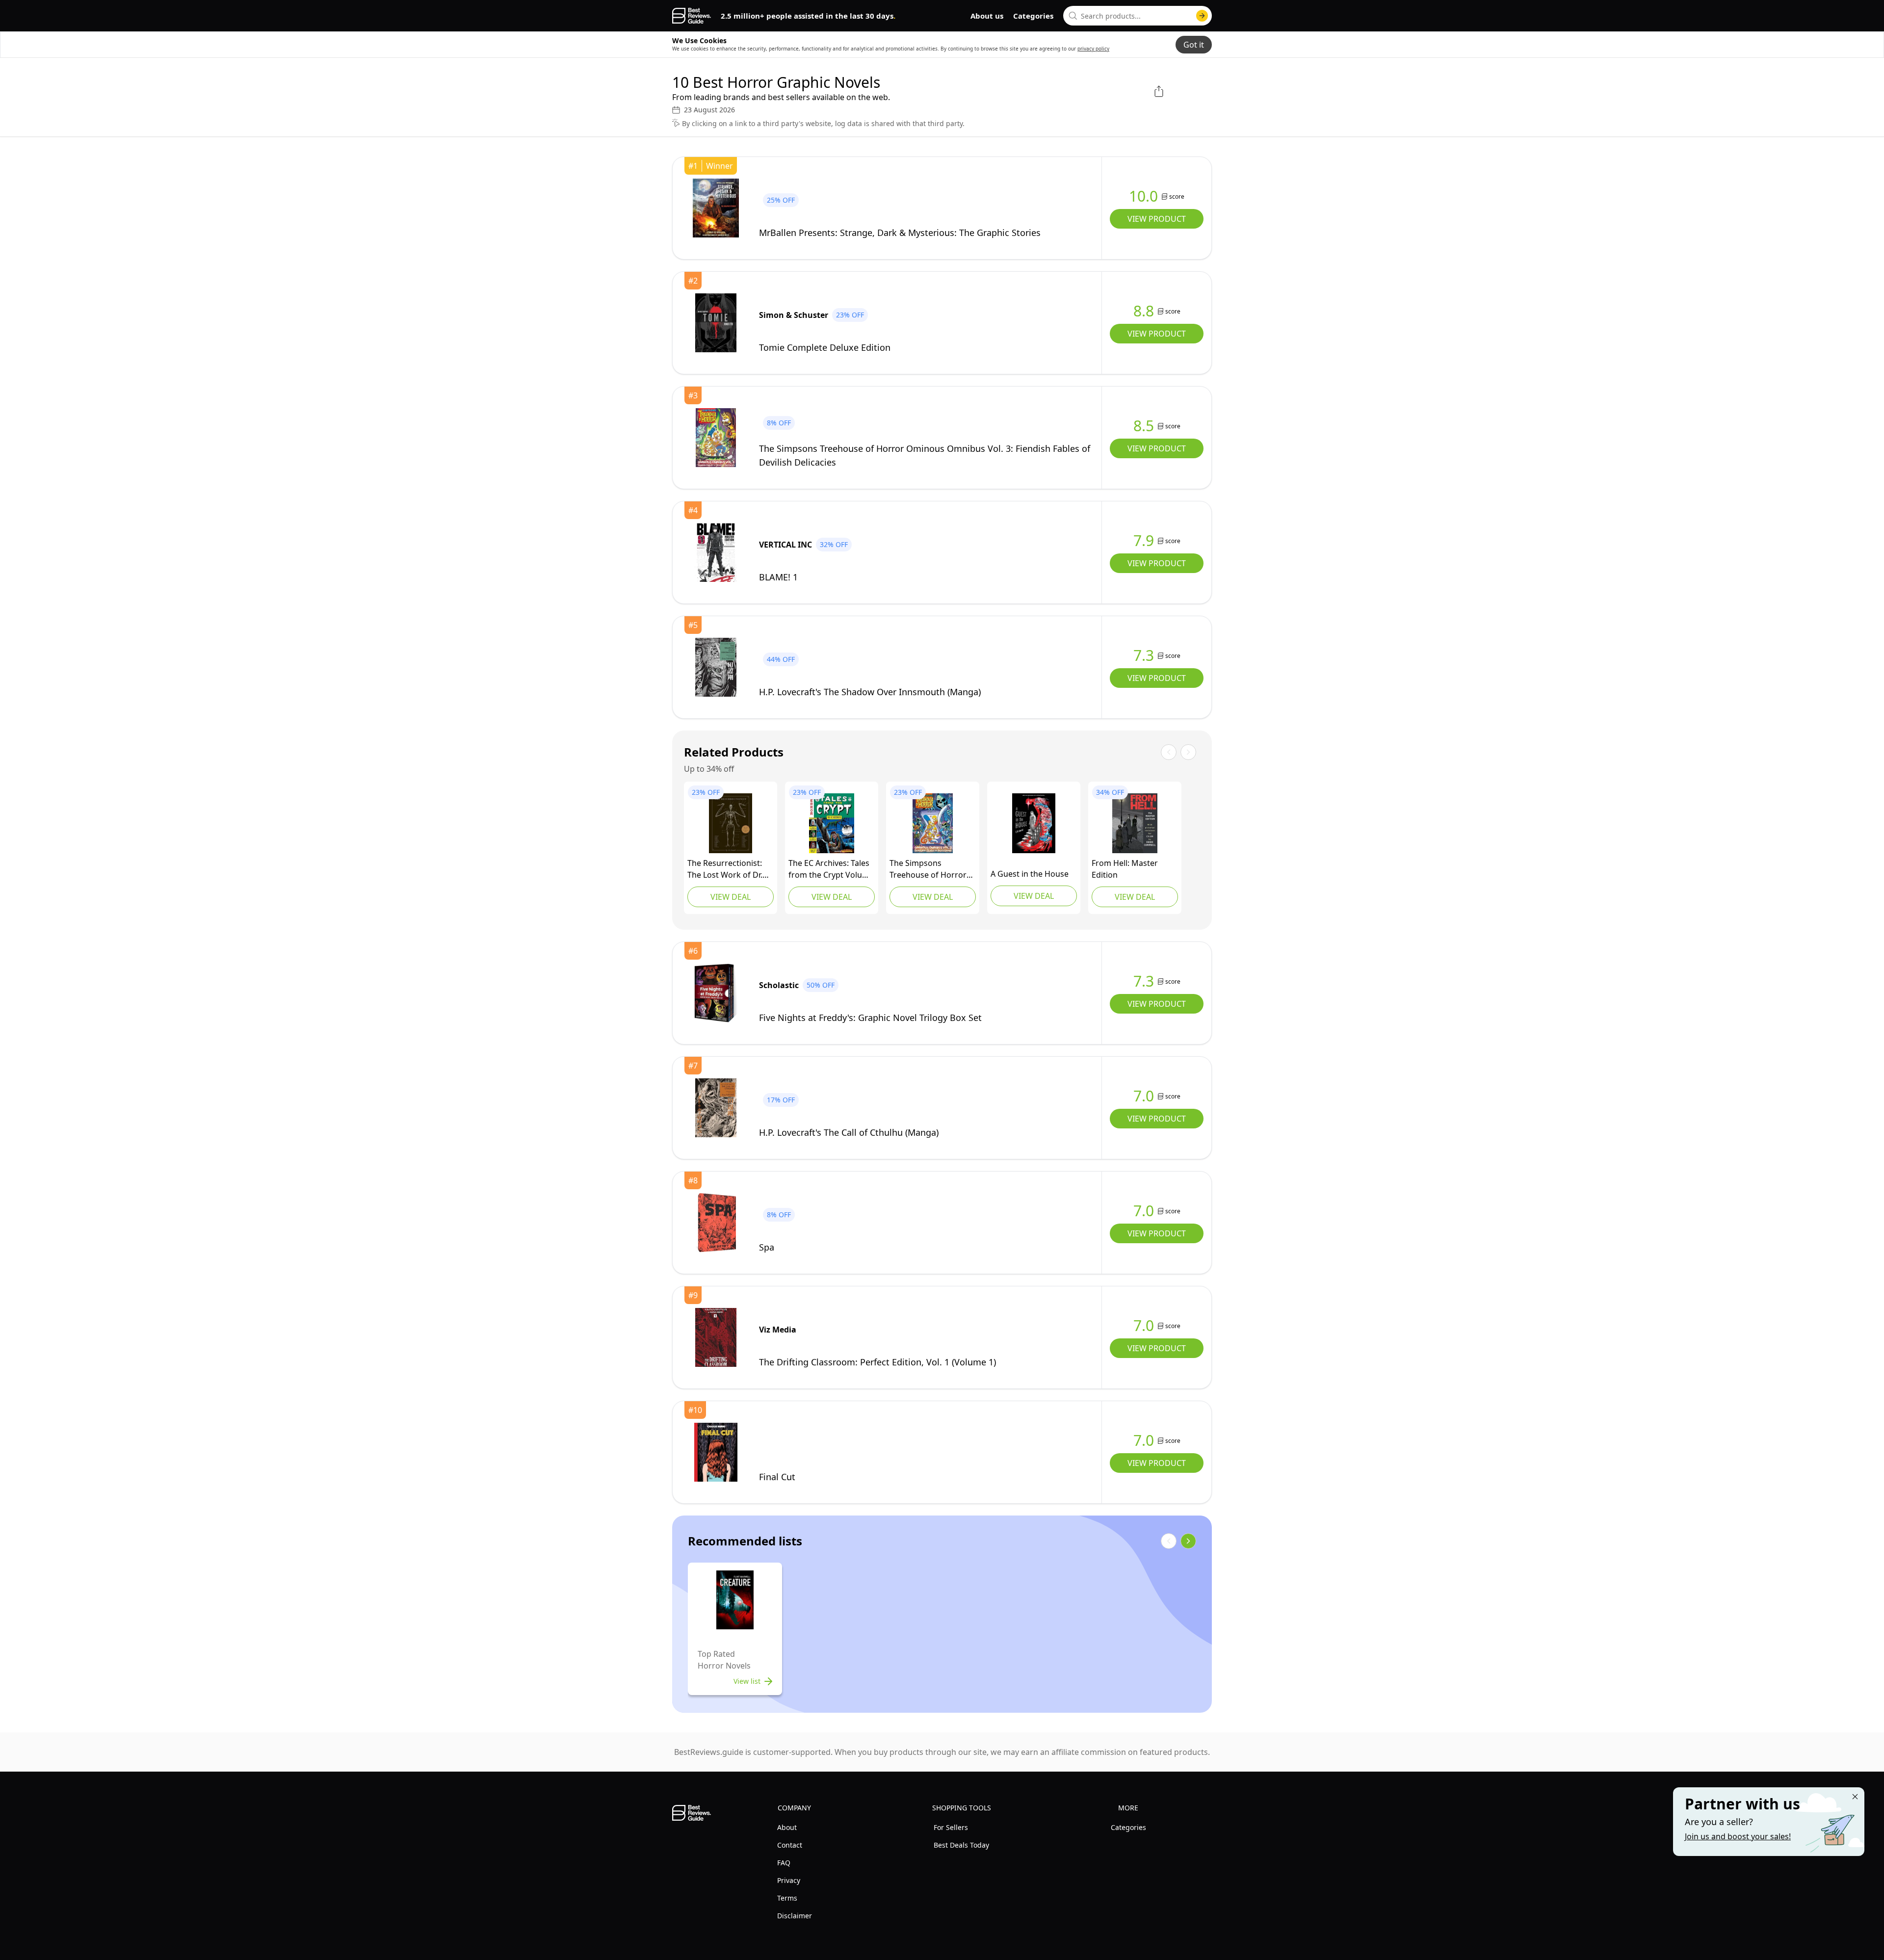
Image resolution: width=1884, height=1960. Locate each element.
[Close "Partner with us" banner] (1855, 1797)
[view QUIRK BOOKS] (731, 823)
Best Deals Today (961, 1845)
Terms (787, 1898)
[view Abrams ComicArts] (933, 823)
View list (747, 1681)
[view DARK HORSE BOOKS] (832, 823)
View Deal (731, 897)
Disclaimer (795, 1916)
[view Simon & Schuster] (716, 323)
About (787, 1827)
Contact (790, 1845)
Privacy (789, 1880)
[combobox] (1138, 16)
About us (987, 16)
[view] (716, 208)
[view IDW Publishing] (1135, 823)
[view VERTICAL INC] (716, 552)
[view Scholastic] (716, 993)
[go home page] (692, 16)
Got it (1194, 45)
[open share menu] (1159, 91)
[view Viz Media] (716, 1337)
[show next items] (1188, 1541)
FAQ (784, 1863)
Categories (1033, 16)
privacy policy (1093, 49)
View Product (1157, 219)
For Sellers (951, 1827)
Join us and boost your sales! (1738, 1836)
